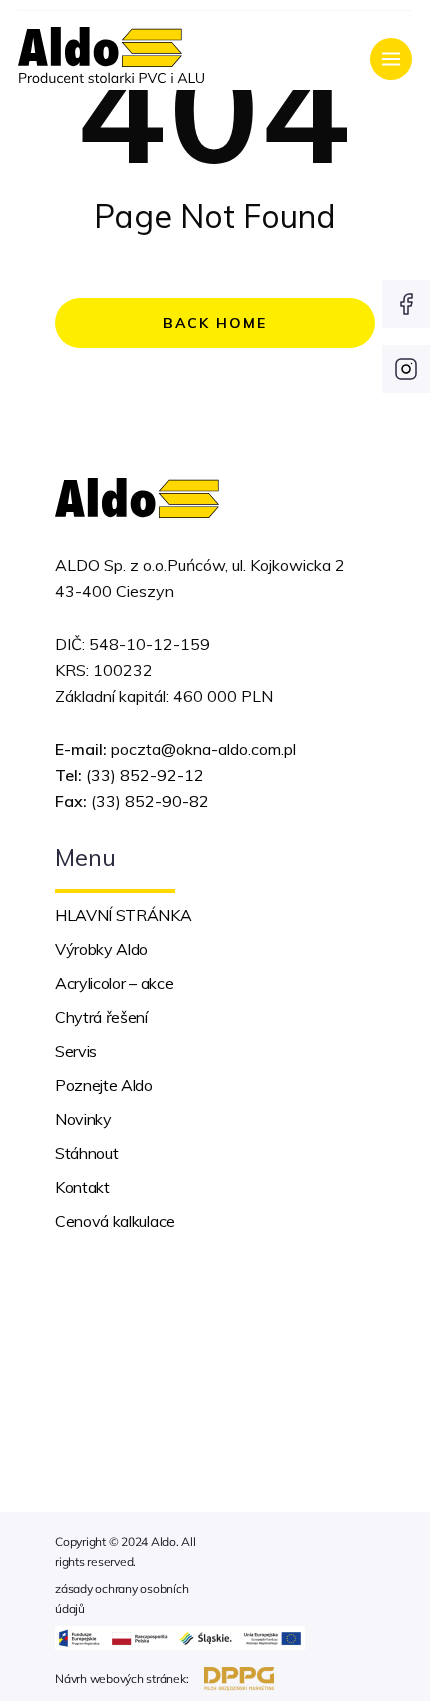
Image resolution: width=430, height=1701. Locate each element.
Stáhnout (86, 1153)
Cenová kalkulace (115, 1221)
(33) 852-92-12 (145, 775)
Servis (76, 1051)
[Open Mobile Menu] (391, 59)
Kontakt (82, 1187)
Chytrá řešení (101, 1017)
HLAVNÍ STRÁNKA (123, 915)
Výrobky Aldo (101, 949)
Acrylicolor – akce (114, 983)
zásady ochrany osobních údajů (121, 1598)
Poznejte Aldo (104, 1085)
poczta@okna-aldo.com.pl (203, 749)
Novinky (83, 1119)
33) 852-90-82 (152, 801)
